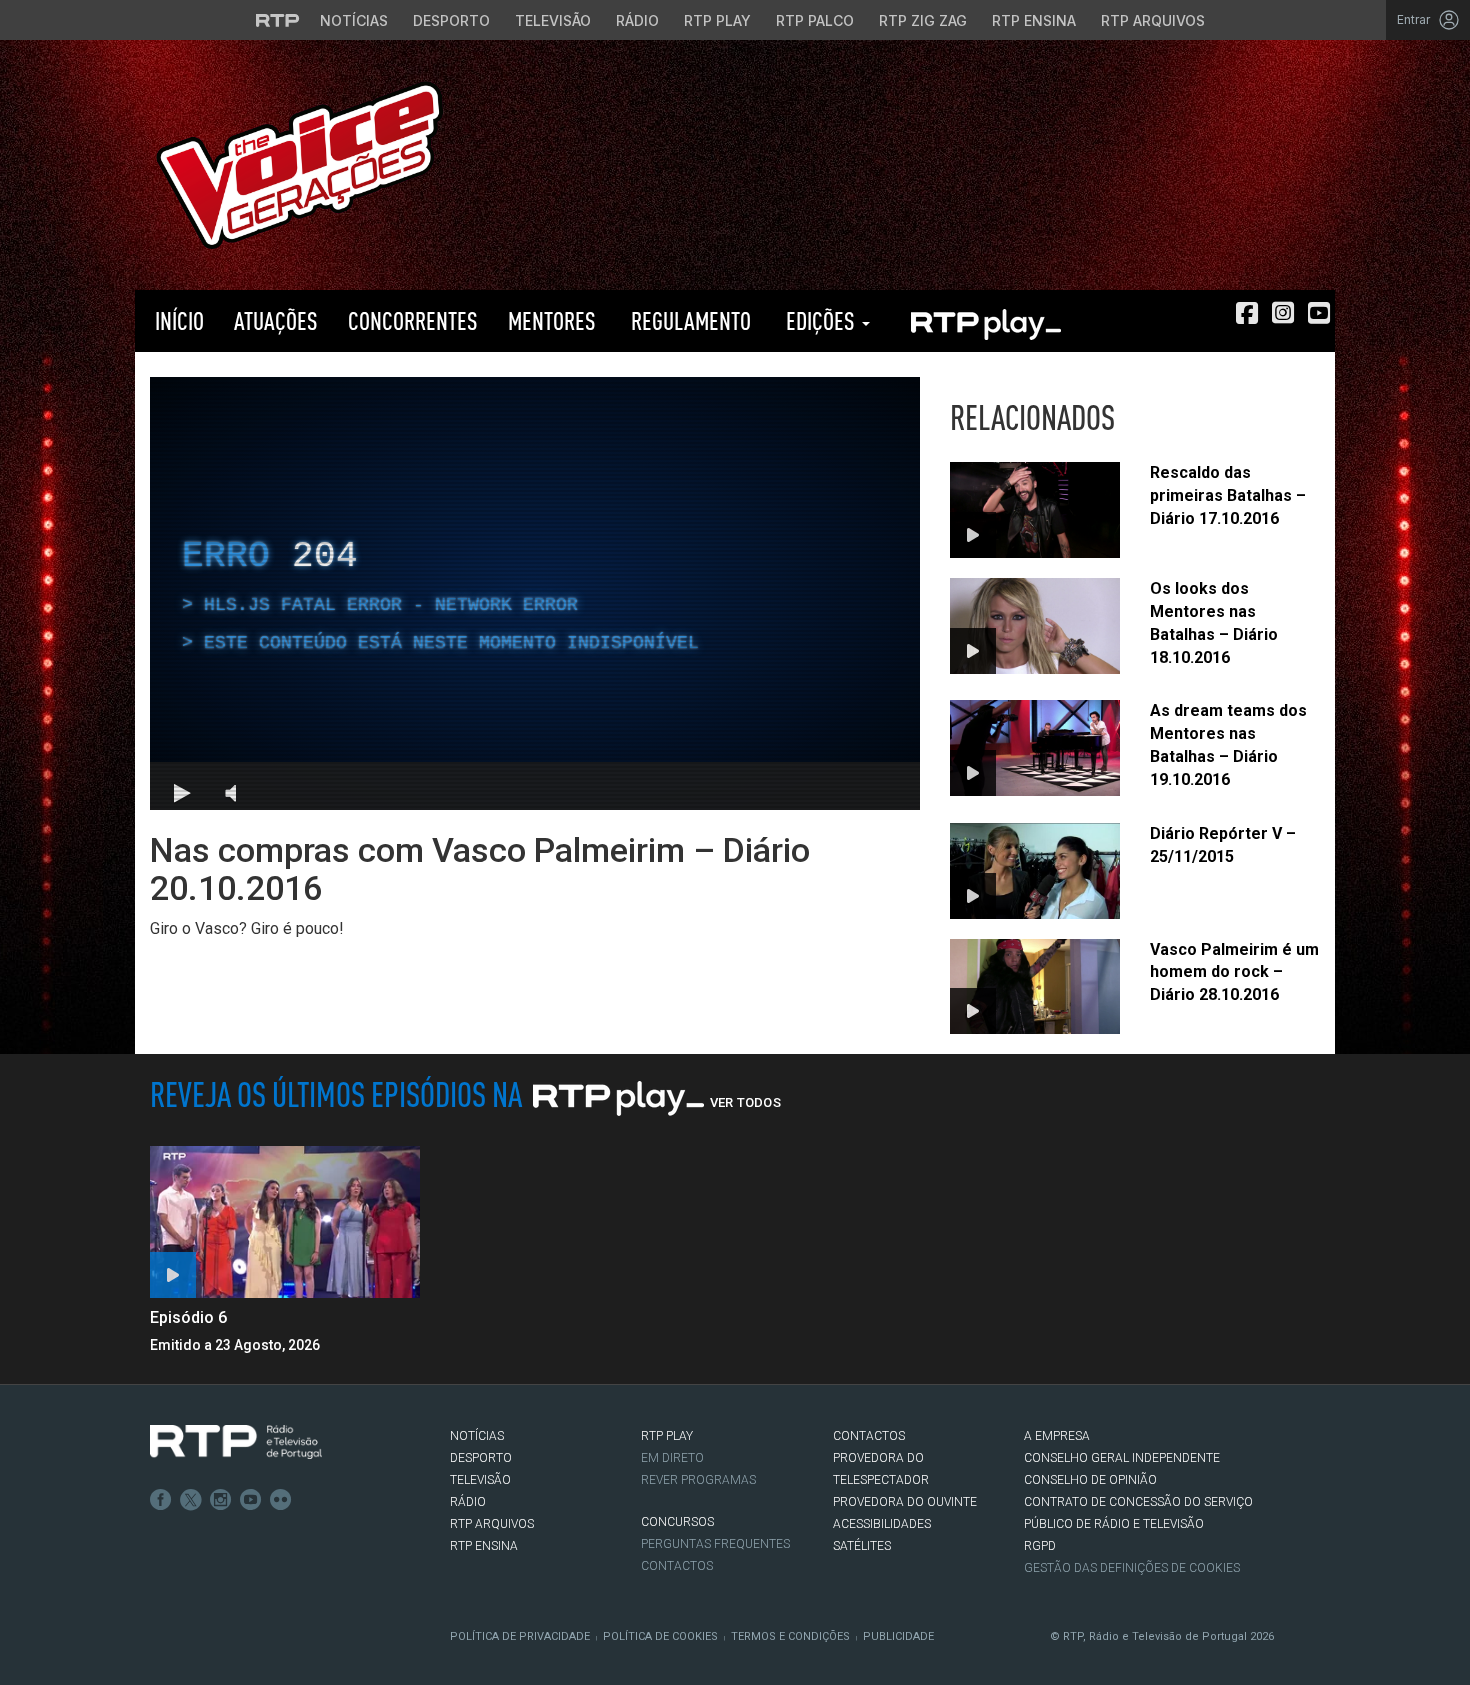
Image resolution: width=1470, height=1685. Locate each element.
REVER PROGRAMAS (698, 1480)
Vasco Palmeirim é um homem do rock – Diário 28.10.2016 (1234, 972)
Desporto (451, 20)
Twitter (191, 1500)
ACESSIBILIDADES (882, 1524)
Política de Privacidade (520, 1636)
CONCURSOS (677, 1522)
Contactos (677, 1566)
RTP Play (717, 20)
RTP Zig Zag (923, 20)
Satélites (862, 1546)
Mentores (552, 320)
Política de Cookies (660, 1636)
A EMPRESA (1057, 1436)
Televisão (553, 20)
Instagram (221, 1500)
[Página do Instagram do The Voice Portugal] (1283, 313)
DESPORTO (481, 1458)
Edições (820, 320)
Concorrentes (413, 320)
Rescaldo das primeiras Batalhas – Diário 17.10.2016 (1228, 495)
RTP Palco (815, 20)
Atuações (276, 320)
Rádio (637, 20)
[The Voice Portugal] (299, 163)
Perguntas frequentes (715, 1544)
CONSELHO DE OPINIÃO (1090, 1480)
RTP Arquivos (1153, 20)
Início (177, 320)
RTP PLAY (985, 321)
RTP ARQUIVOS (492, 1524)
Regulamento (688, 320)
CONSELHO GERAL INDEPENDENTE (1122, 1458)
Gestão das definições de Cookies (1132, 1568)
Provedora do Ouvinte (905, 1502)
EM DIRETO (672, 1458)
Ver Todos (745, 1102)
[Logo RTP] (236, 1442)
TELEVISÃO (480, 1480)
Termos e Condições (790, 1636)
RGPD (1040, 1546)
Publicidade (898, 1636)
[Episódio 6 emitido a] (285, 1222)
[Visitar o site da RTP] (278, 20)
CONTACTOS (869, 1436)
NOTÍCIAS (477, 1436)
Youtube (251, 1500)
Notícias (354, 20)
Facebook (161, 1500)
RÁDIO (468, 1502)
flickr (281, 1500)
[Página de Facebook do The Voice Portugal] (1247, 313)
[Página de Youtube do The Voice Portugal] (1319, 313)
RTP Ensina (1034, 20)
